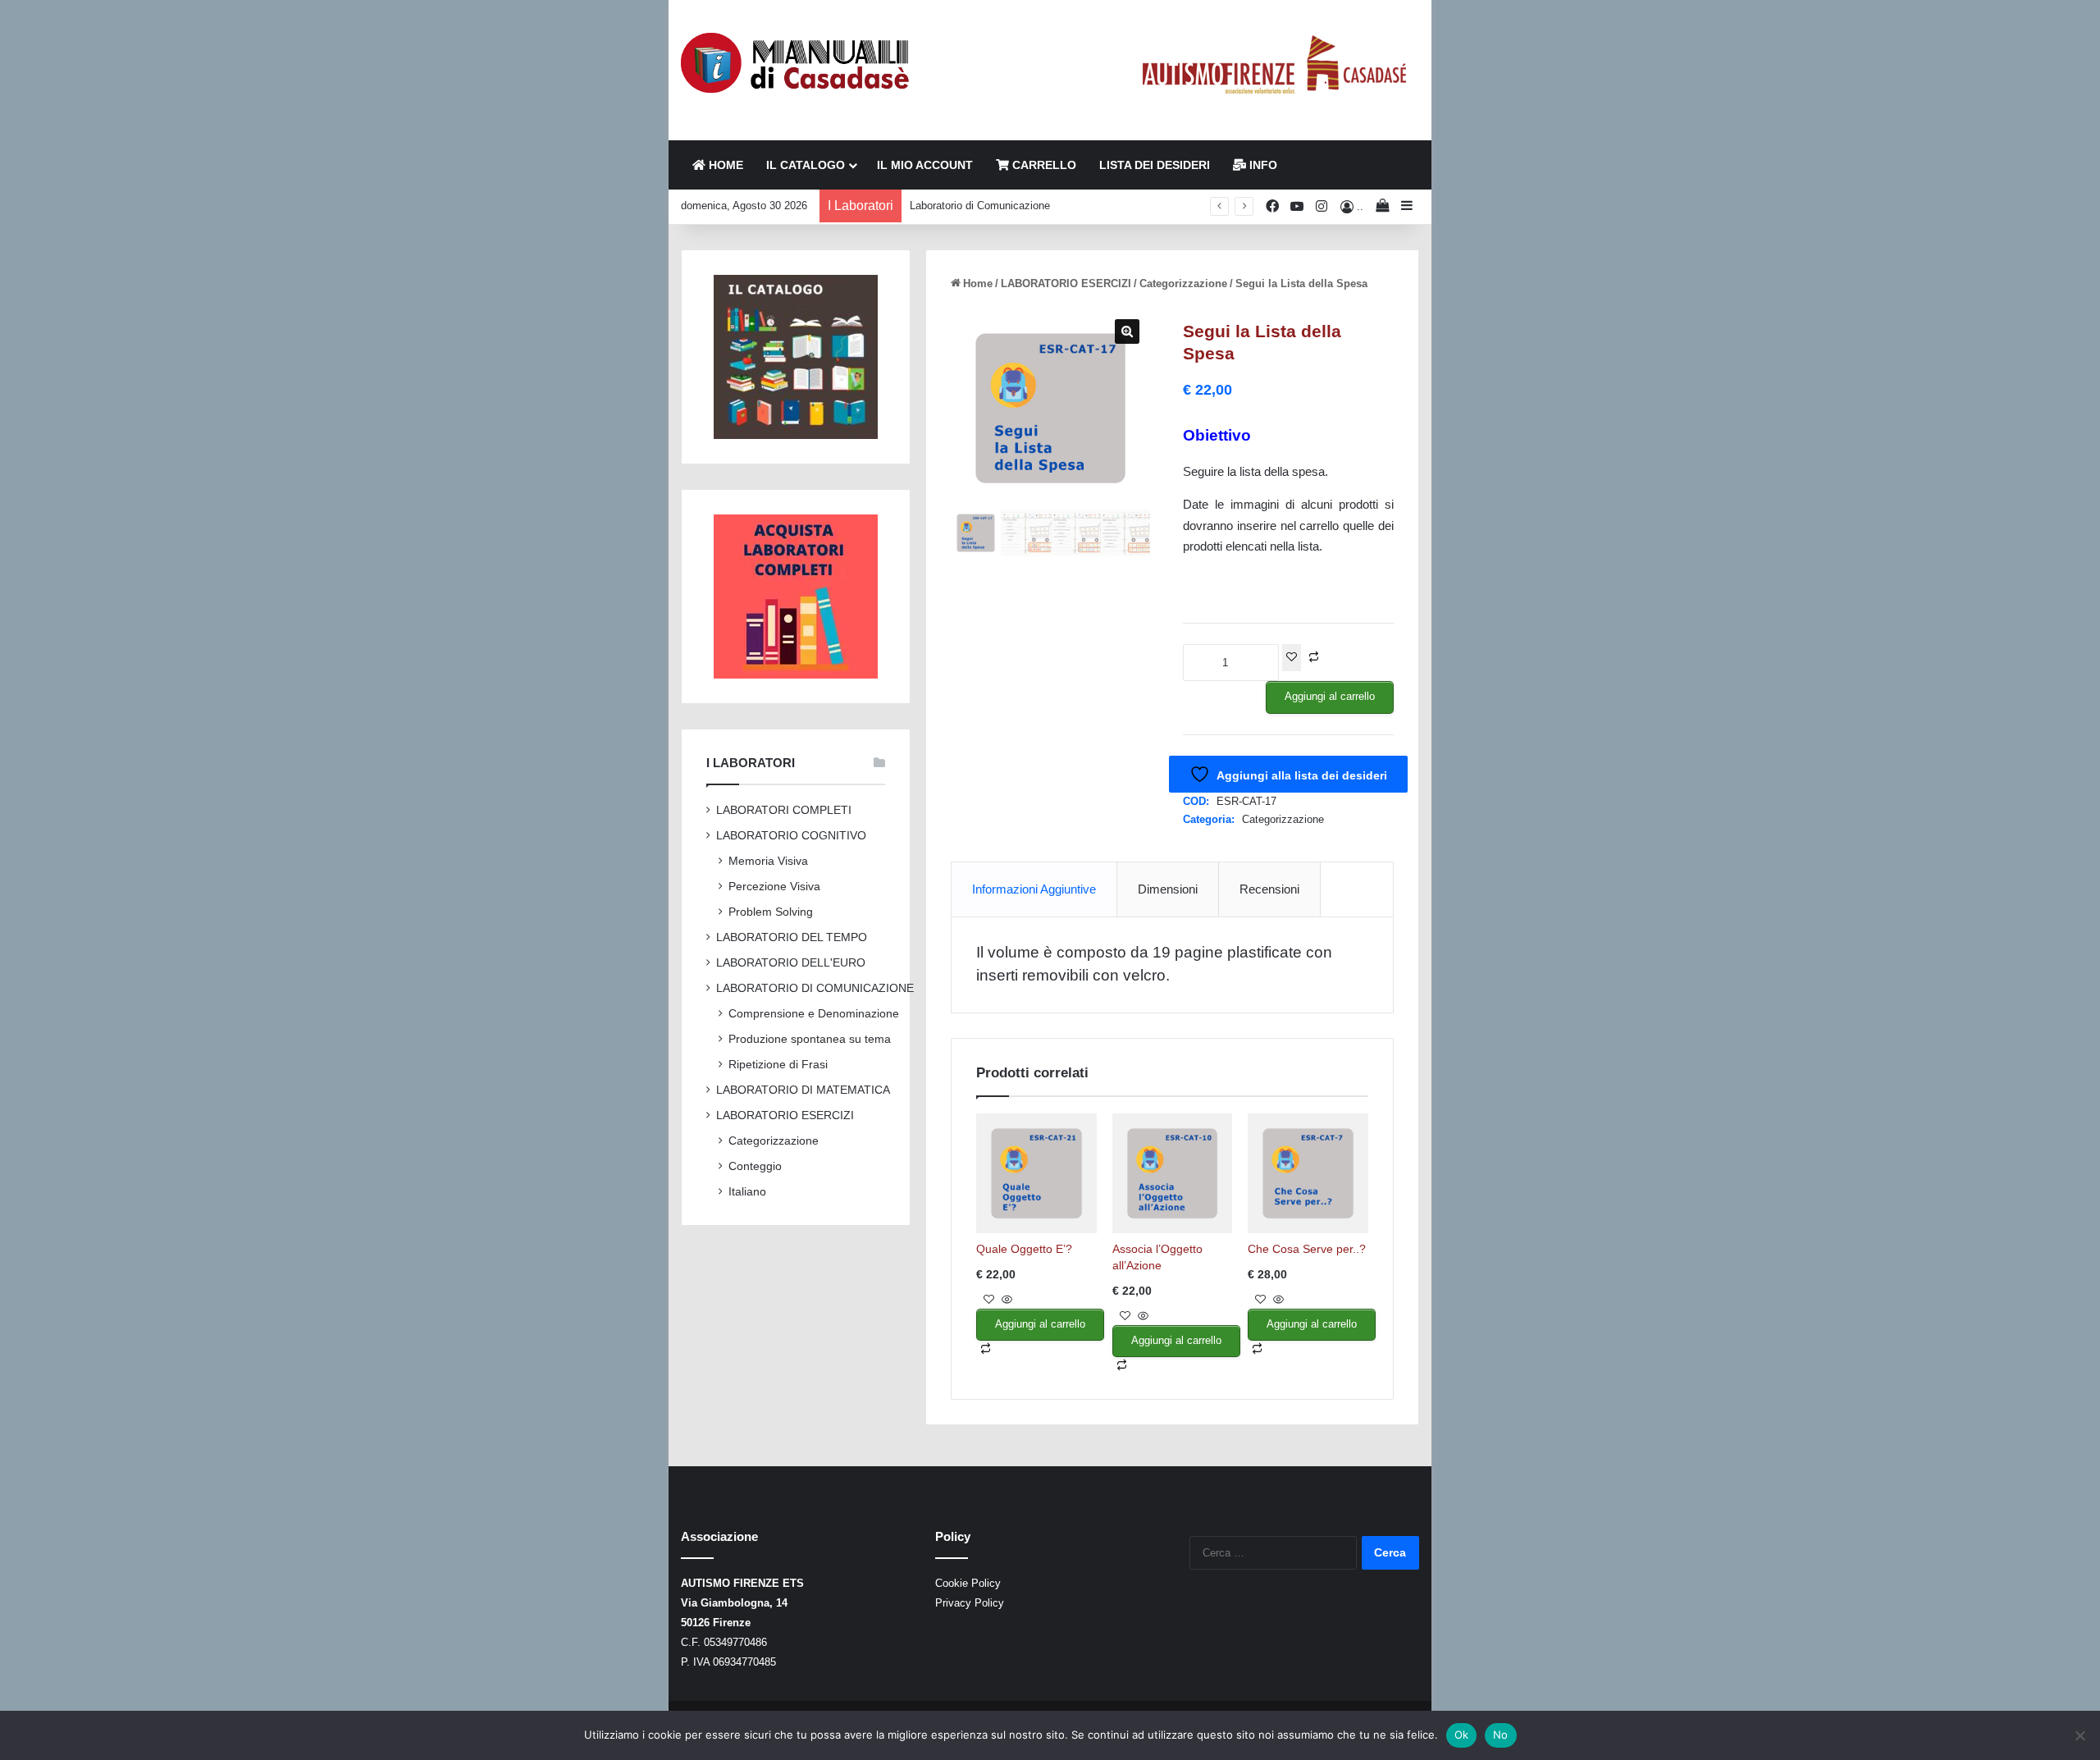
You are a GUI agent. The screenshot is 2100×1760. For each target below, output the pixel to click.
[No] (2079, 1735)
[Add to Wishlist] (1292, 658)
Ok (1462, 1735)
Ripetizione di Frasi (778, 1064)
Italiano (747, 1191)
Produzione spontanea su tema (810, 1039)
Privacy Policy (970, 1603)
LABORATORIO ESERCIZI (1066, 283)
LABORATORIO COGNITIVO (791, 836)
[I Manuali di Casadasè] (796, 64)
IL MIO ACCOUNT (925, 165)
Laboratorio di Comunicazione (980, 206)
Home (978, 283)
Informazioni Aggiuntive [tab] (1034, 889)
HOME (724, 165)
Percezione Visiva (774, 886)
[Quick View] (1005, 1300)
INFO (1262, 165)
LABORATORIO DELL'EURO (791, 963)
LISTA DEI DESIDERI (1155, 165)
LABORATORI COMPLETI (784, 810)
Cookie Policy (968, 1583)
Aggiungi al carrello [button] (1040, 1324)
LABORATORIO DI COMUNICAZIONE (815, 988)
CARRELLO (1043, 165)
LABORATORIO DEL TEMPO (792, 937)
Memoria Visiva (768, 861)
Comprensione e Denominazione (814, 1013)
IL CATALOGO (806, 165)
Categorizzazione (1183, 283)
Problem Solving (771, 912)
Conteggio (755, 1166)
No (1501, 1735)
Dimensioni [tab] (1168, 889)
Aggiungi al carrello (1330, 696)
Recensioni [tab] (1269, 889)
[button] (1127, 331)
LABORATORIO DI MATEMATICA (803, 1090)
